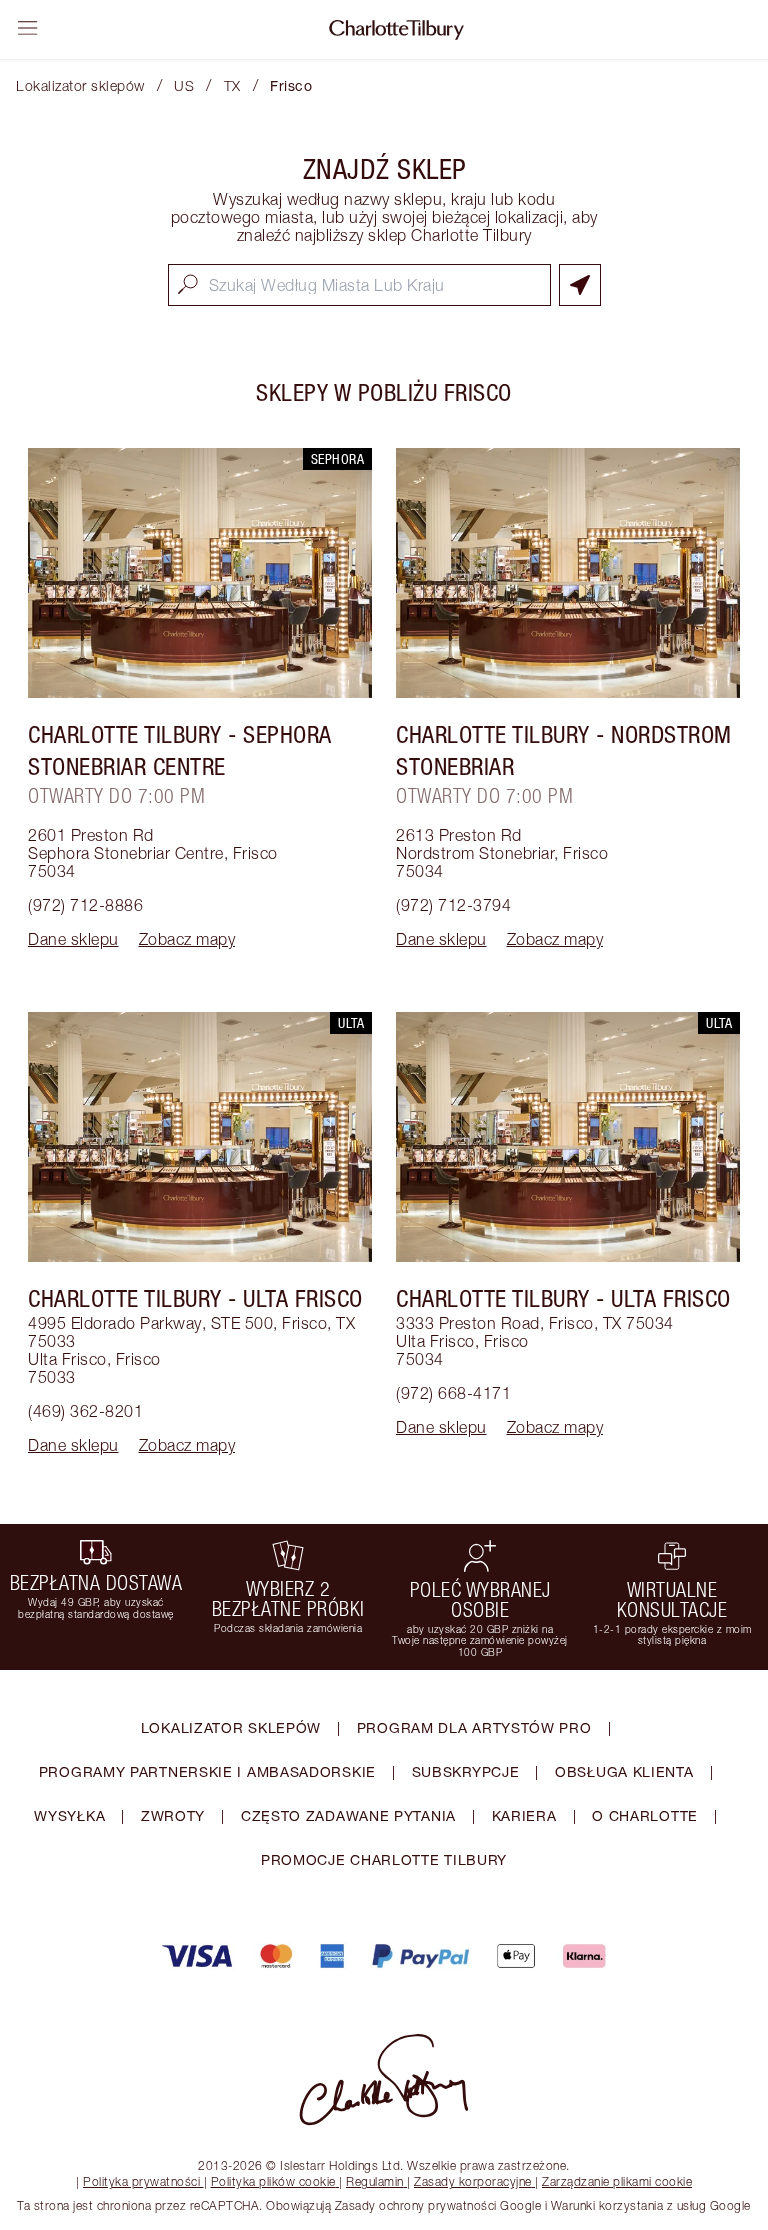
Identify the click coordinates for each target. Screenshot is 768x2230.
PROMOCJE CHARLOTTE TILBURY (384, 1859)
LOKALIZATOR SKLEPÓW (231, 1727)
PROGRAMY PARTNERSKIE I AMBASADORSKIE (207, 1771)
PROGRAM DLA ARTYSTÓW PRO (474, 1727)
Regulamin (375, 2181)
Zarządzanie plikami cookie (617, 2181)
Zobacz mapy (187, 939)
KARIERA (524, 1815)
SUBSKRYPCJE (466, 1771)
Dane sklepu (73, 939)
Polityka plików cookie (273, 2181)
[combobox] (359, 285)
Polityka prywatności (141, 2181)
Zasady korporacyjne (473, 2181)
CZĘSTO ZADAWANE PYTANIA (348, 1815)
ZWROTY (173, 1815)
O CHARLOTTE (645, 1815)
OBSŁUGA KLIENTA (624, 1771)
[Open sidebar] (28, 28)
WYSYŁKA (69, 1815)
